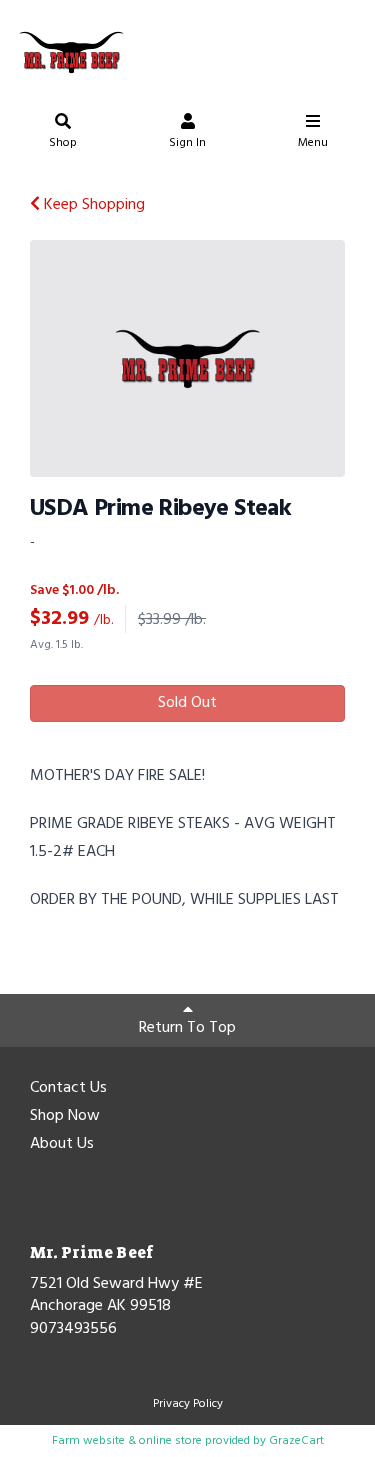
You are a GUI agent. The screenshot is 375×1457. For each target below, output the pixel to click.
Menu (313, 143)
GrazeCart (296, 1441)
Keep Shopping (92, 205)
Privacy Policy (188, 1404)
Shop (63, 143)
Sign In (187, 143)
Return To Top (187, 1028)
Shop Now (65, 1117)
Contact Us (68, 1089)
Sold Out (187, 703)
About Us (62, 1145)
